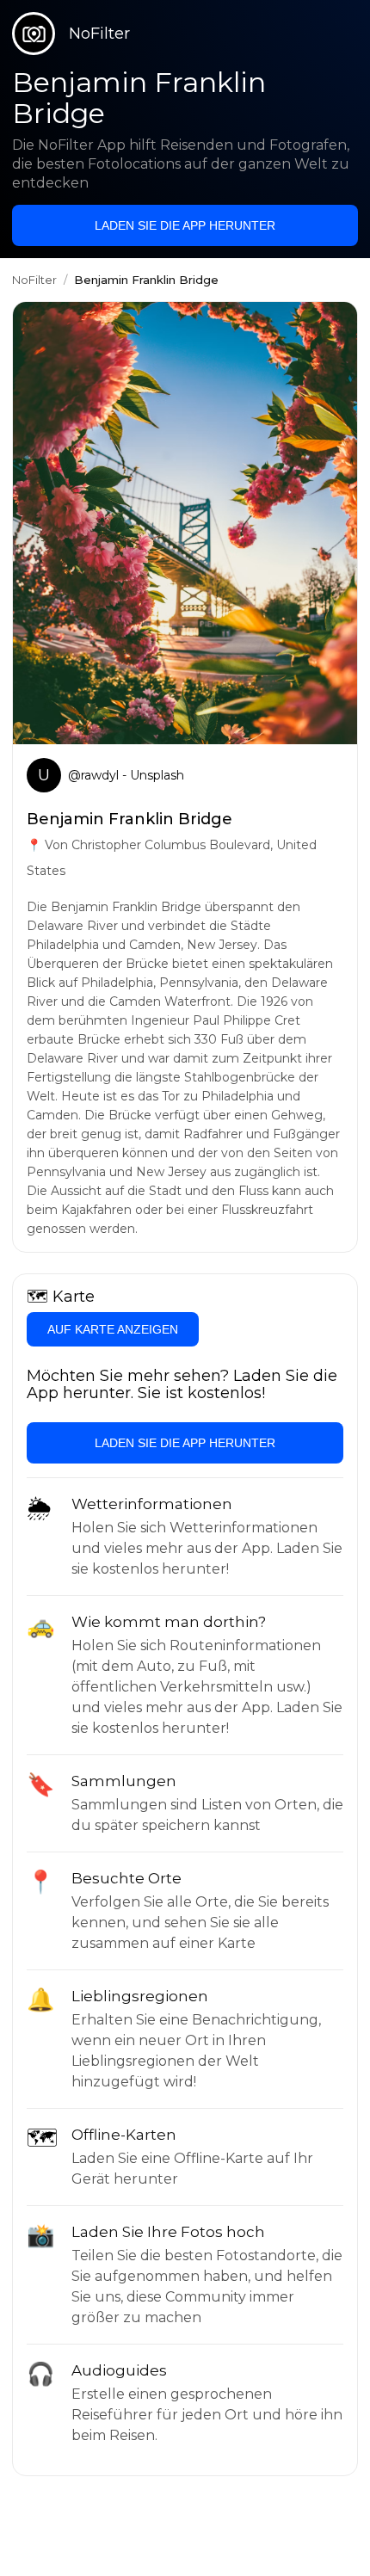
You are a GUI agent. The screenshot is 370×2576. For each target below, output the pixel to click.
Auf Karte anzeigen (113, 1329)
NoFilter (34, 280)
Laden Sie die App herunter (185, 225)
